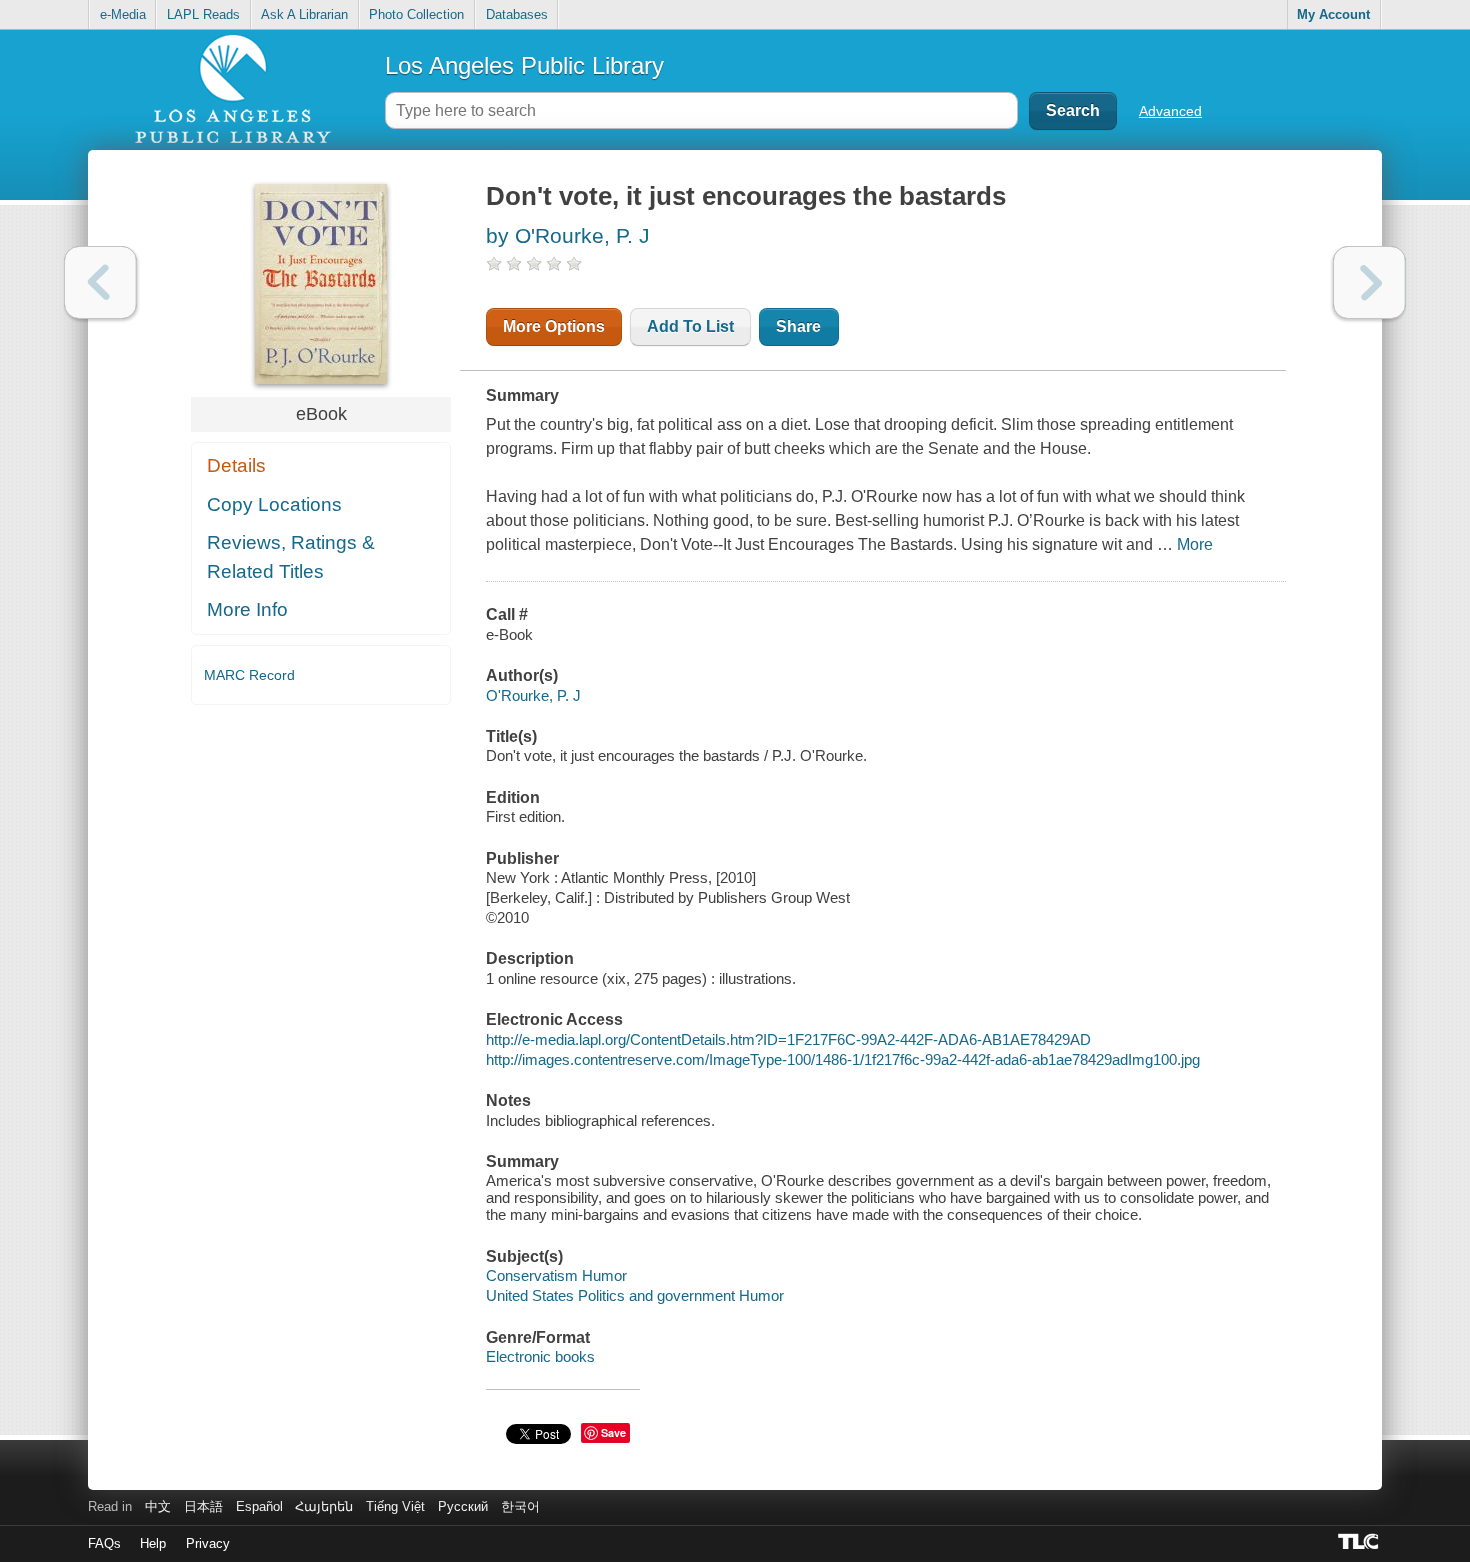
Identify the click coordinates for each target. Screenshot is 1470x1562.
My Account (1333, 14)
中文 (158, 1506)
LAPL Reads (203, 14)
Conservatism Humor (556, 1275)
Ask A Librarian (304, 14)
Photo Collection (416, 14)
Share (798, 326)
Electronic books (540, 1356)
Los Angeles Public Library (524, 65)
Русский (463, 1506)
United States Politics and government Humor (635, 1295)
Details (236, 465)
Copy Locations (274, 504)
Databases (517, 14)
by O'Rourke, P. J (568, 235)
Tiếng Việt (395, 1506)
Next (1369, 282)
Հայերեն (324, 1506)
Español (259, 1506)
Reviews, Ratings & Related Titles (291, 557)
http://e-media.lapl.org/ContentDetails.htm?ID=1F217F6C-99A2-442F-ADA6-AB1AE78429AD (788, 1039)
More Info (247, 609)
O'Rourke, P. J (533, 695)
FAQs (104, 1543)
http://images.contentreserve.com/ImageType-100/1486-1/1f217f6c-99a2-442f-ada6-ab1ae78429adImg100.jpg (843, 1059)
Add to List (690, 326)
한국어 (520, 1506)
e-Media (123, 14)
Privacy (208, 1543)
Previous (100, 282)
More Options (554, 326)
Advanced (1170, 111)
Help (153, 1543)
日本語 (203, 1506)
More (1195, 544)
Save (613, 1432)
